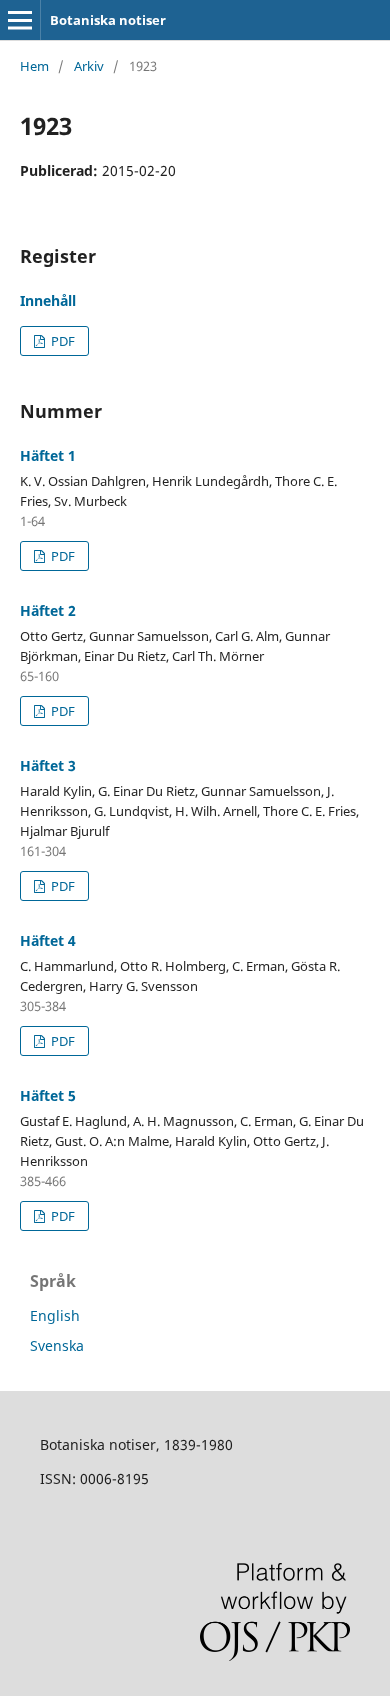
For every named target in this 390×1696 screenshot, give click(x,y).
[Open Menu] (20, 20)
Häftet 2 (48, 610)
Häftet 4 (48, 940)
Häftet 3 (48, 765)
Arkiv (89, 66)
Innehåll (48, 300)
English (55, 1315)
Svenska (57, 1345)
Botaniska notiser (108, 20)
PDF (61, 341)
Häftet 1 (48, 455)
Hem (34, 66)
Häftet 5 (48, 1095)
